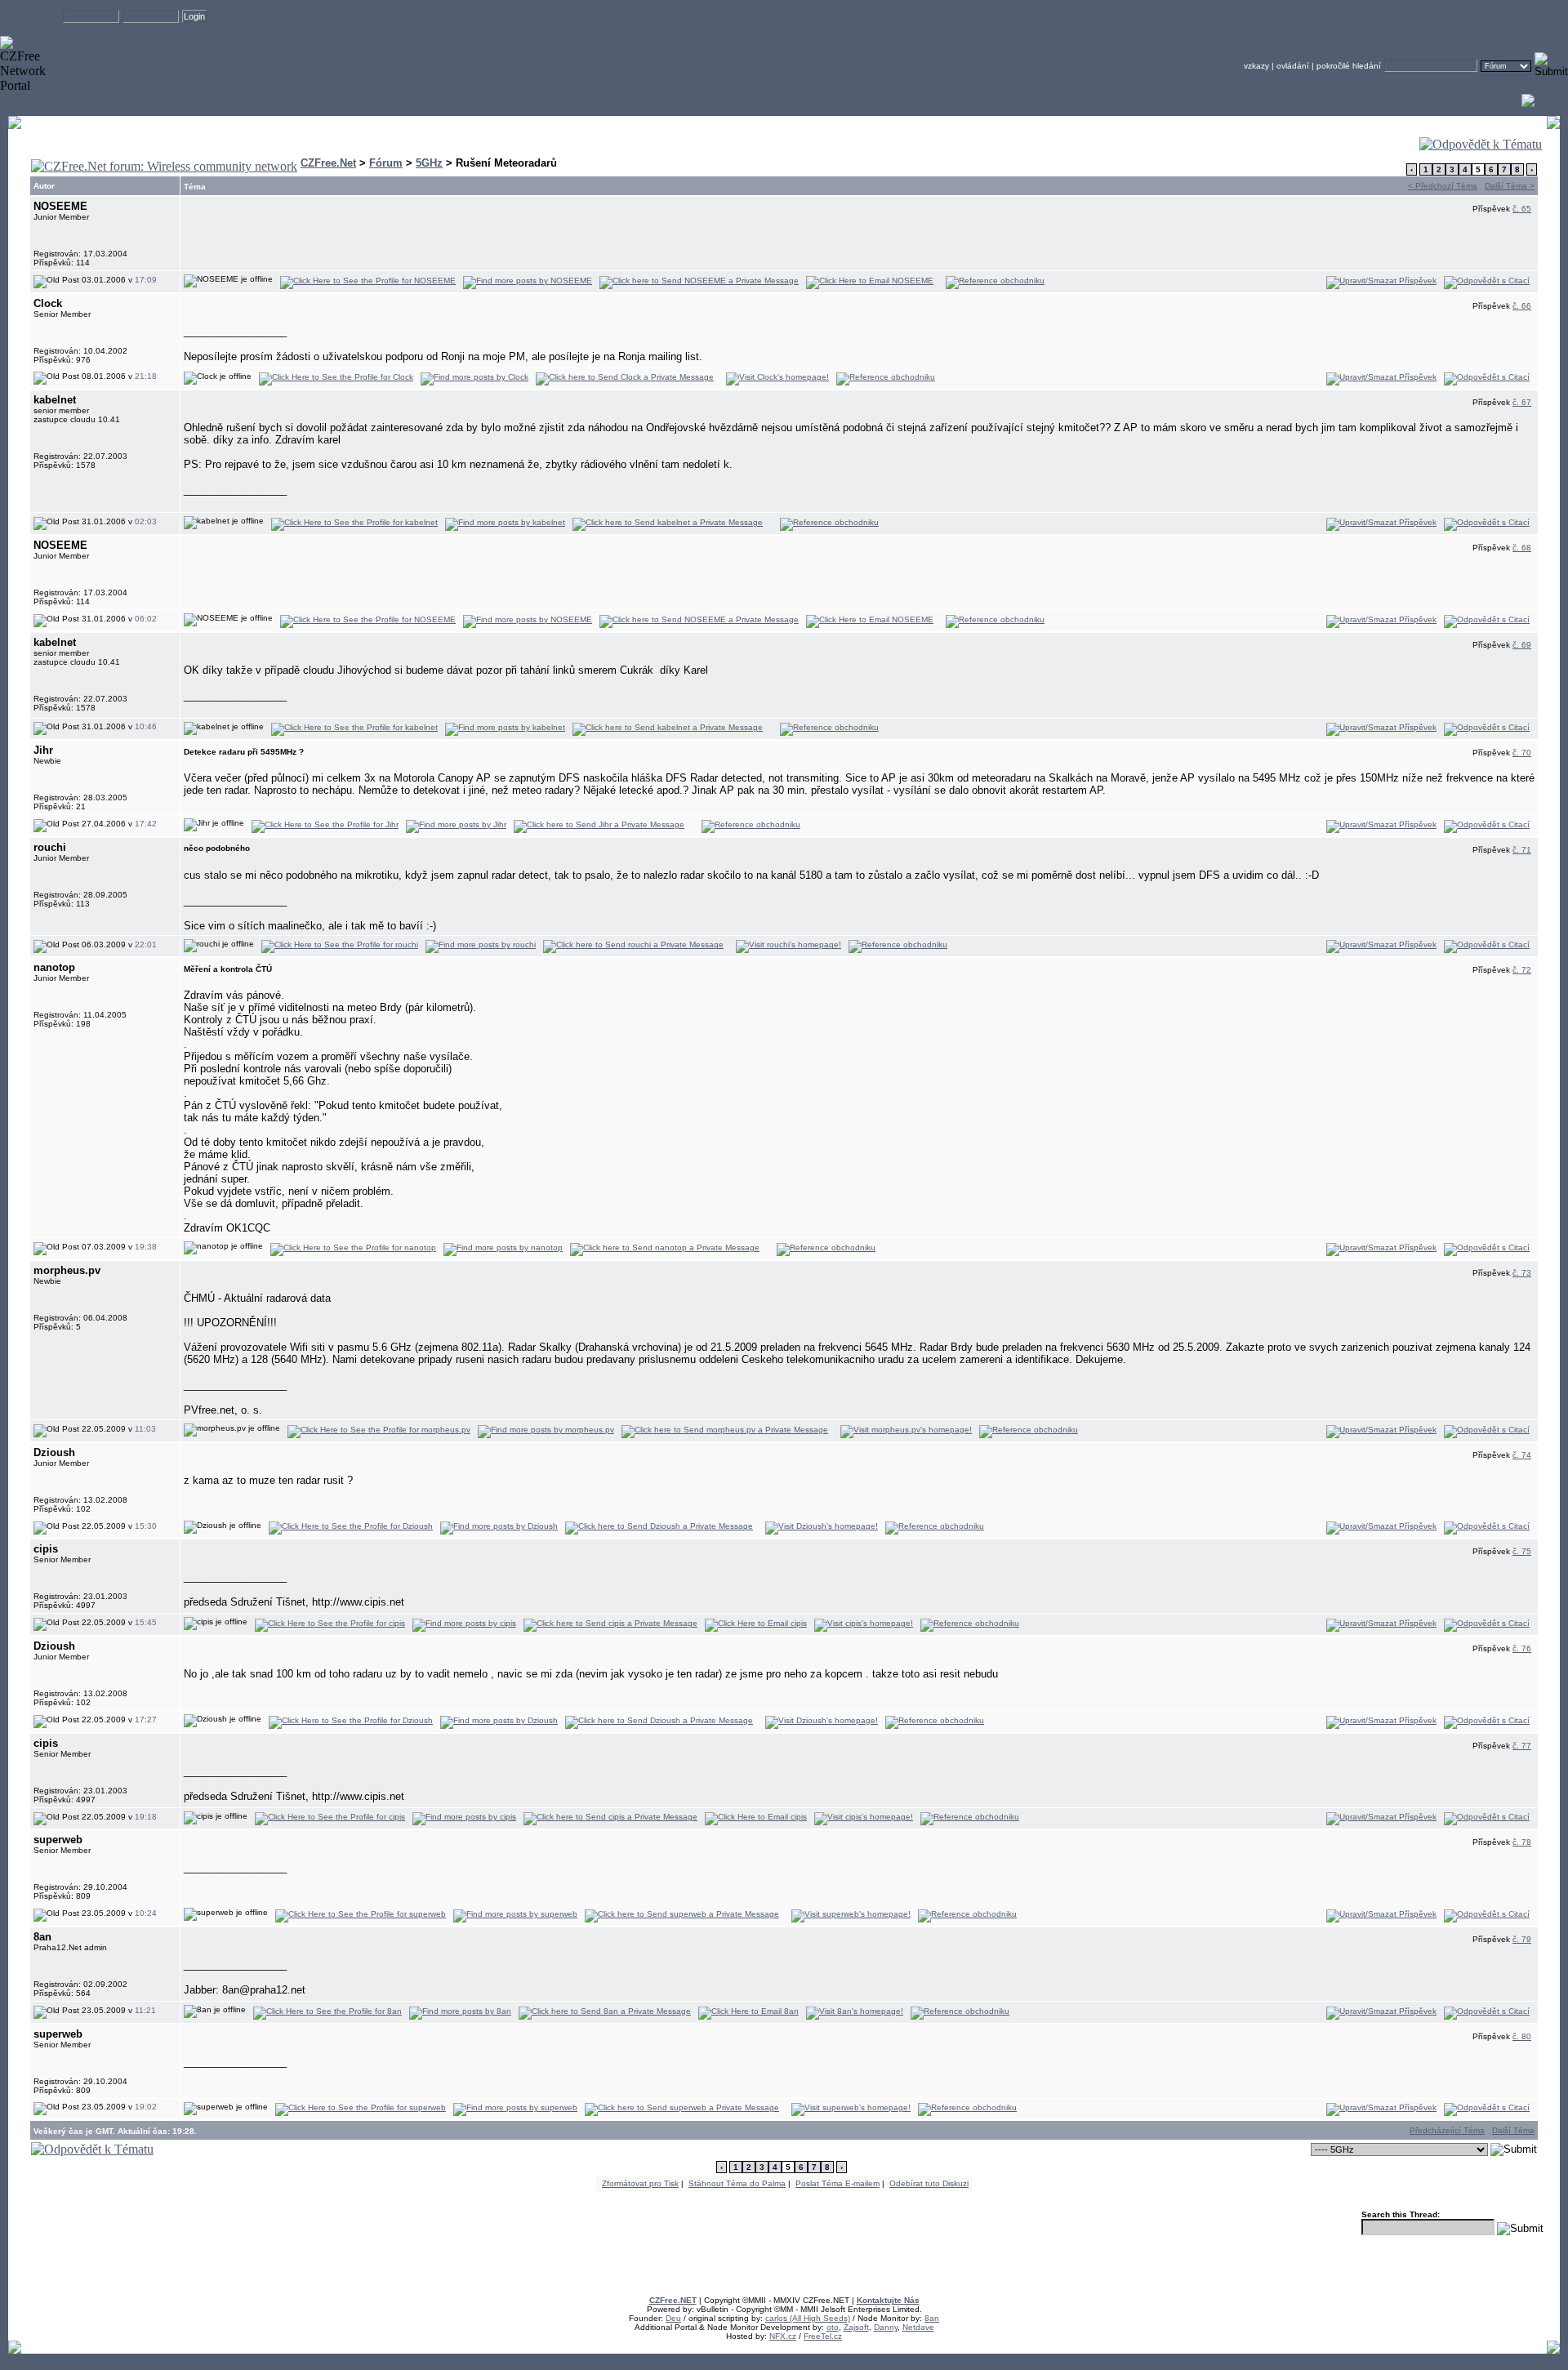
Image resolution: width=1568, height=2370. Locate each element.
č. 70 (1522, 753)
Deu (673, 2318)
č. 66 (1522, 306)
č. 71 (1522, 850)
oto (833, 2327)
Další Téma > (1510, 186)
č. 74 (1522, 1455)
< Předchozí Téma (1443, 186)
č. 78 (1522, 1842)
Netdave (918, 2327)
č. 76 (1522, 1648)
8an (932, 2318)
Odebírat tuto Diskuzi (929, 2183)
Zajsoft (856, 2327)
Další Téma (1513, 2130)
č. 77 (1522, 1746)
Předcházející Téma (1447, 2130)
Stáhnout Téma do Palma (737, 2183)
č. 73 (1522, 1273)
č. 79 (1522, 1939)
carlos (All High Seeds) (808, 2318)
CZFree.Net (328, 163)
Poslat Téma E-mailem (837, 2183)
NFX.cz (783, 2336)
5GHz (429, 163)
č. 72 (1522, 970)
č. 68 (1522, 548)
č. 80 (1522, 2036)
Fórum (386, 163)
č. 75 (1522, 1551)
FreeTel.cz (823, 2336)
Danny (886, 2327)
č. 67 (1522, 402)
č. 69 (1522, 645)
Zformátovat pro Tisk (640, 2183)
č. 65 (1522, 209)
